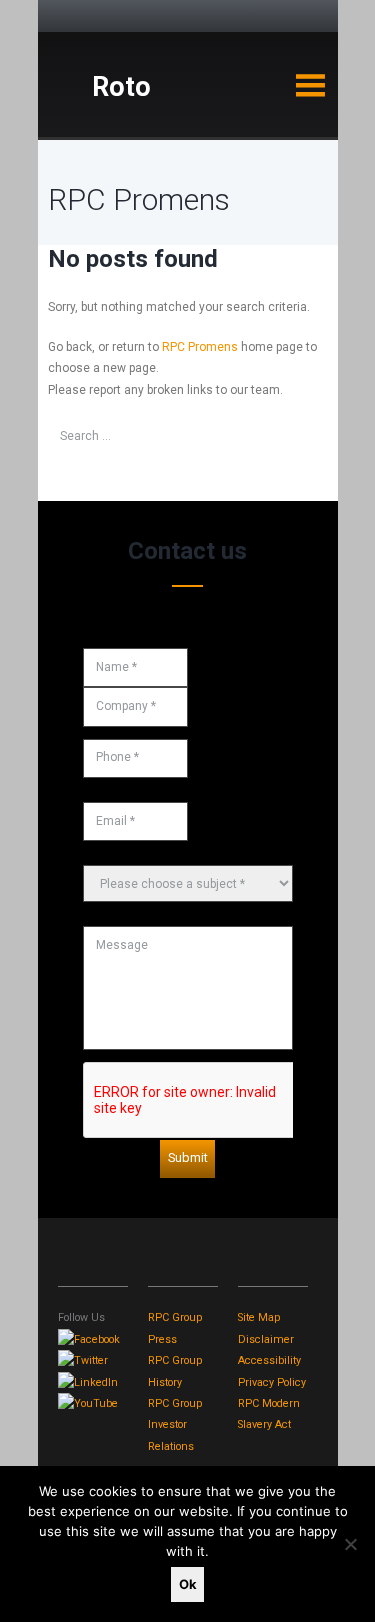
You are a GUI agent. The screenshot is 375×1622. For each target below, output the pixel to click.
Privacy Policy (272, 1382)
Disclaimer (266, 1339)
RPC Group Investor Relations (175, 1425)
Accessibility (269, 1360)
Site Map (259, 1317)
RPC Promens (200, 347)
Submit (188, 1157)
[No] (350, 1544)
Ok (188, 1584)
